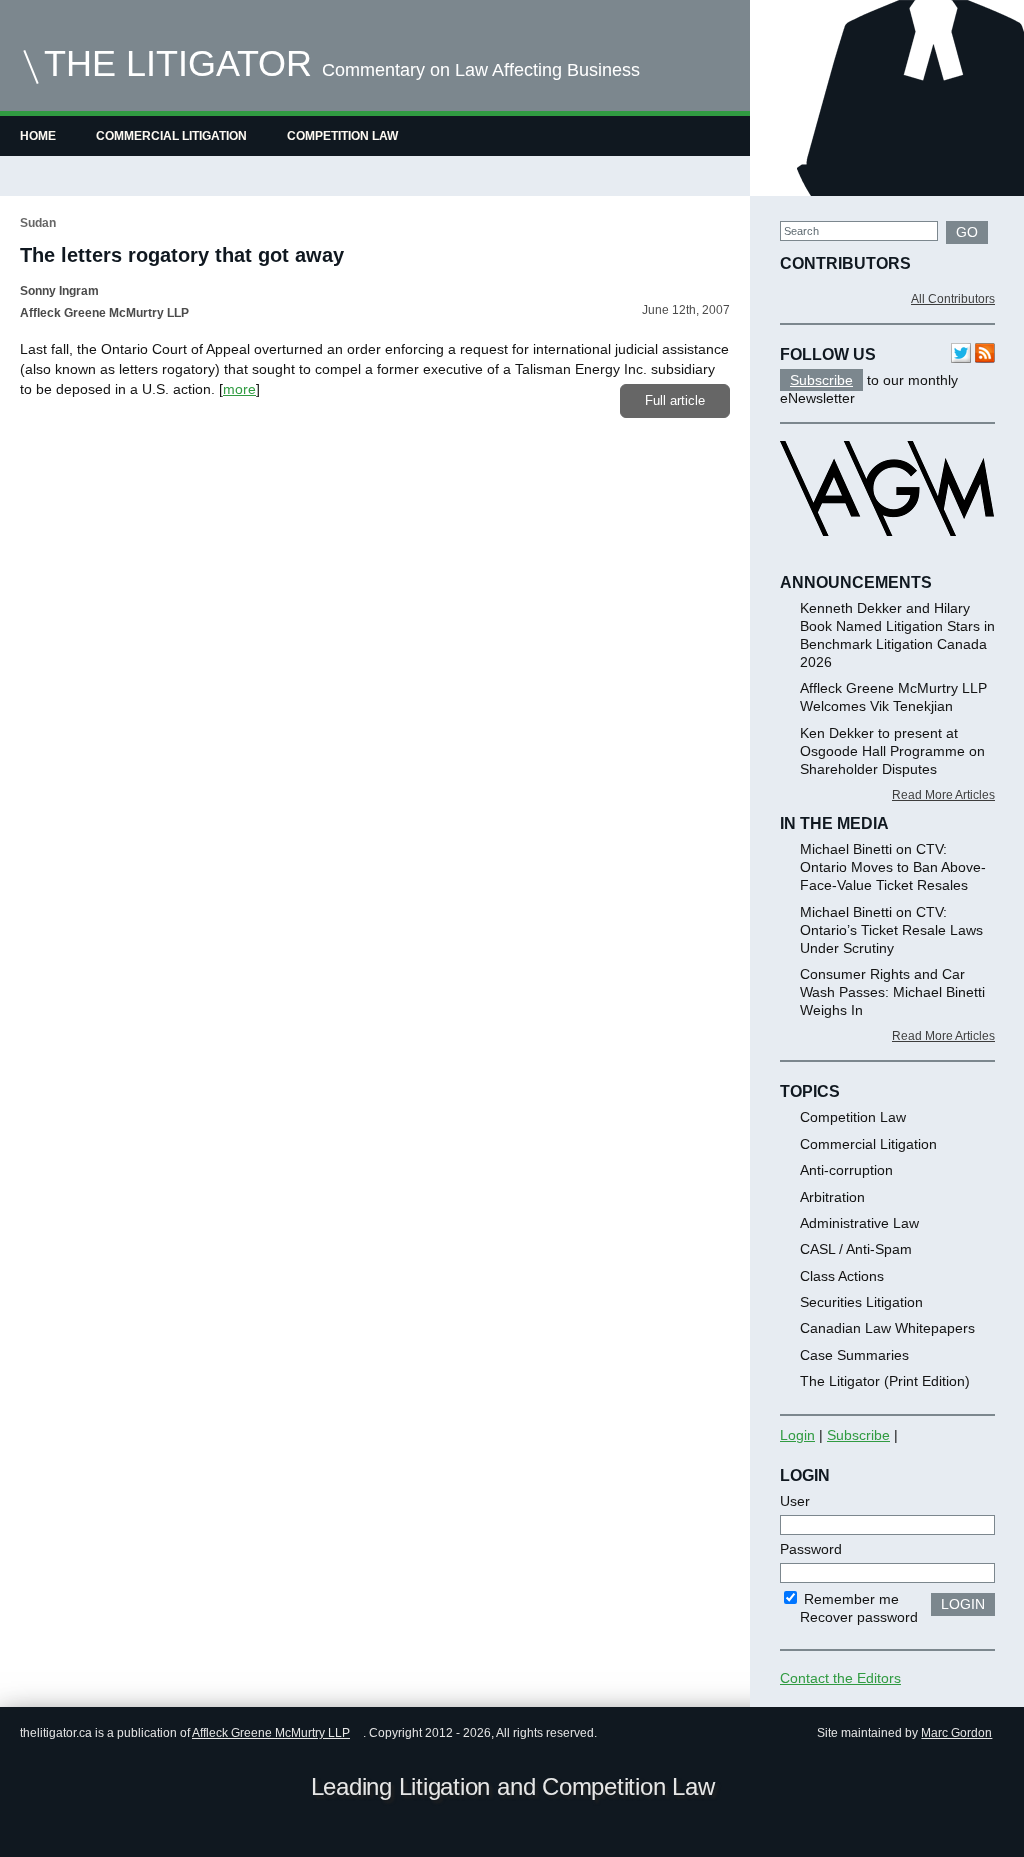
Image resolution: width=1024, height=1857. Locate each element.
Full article (675, 400)
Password (811, 1549)
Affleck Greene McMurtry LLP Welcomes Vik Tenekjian (893, 697)
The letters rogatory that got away (182, 255)
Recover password (859, 1617)
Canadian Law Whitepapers (887, 1328)
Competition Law (342, 136)
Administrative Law (859, 1223)
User (795, 1501)
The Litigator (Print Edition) (885, 1381)
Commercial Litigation (171, 136)
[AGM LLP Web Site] (887, 554)
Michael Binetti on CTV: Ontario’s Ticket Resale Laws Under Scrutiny (891, 930)
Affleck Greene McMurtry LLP (271, 1733)
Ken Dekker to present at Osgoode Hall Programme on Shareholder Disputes (892, 751)
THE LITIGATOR (178, 63)
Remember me (849, 1599)
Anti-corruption (846, 1170)
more (239, 389)
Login (797, 1435)
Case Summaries (854, 1355)
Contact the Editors (840, 1678)
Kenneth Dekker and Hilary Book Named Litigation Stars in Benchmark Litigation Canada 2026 (897, 635)
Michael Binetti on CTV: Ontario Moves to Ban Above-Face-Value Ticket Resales (893, 867)
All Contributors (953, 299)
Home (38, 136)
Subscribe (821, 380)
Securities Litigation (861, 1302)
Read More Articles (943, 795)
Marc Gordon (956, 1733)
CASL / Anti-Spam (856, 1249)
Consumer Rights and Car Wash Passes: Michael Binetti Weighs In (892, 992)
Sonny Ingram (59, 291)
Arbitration (832, 1197)
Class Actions (842, 1276)
